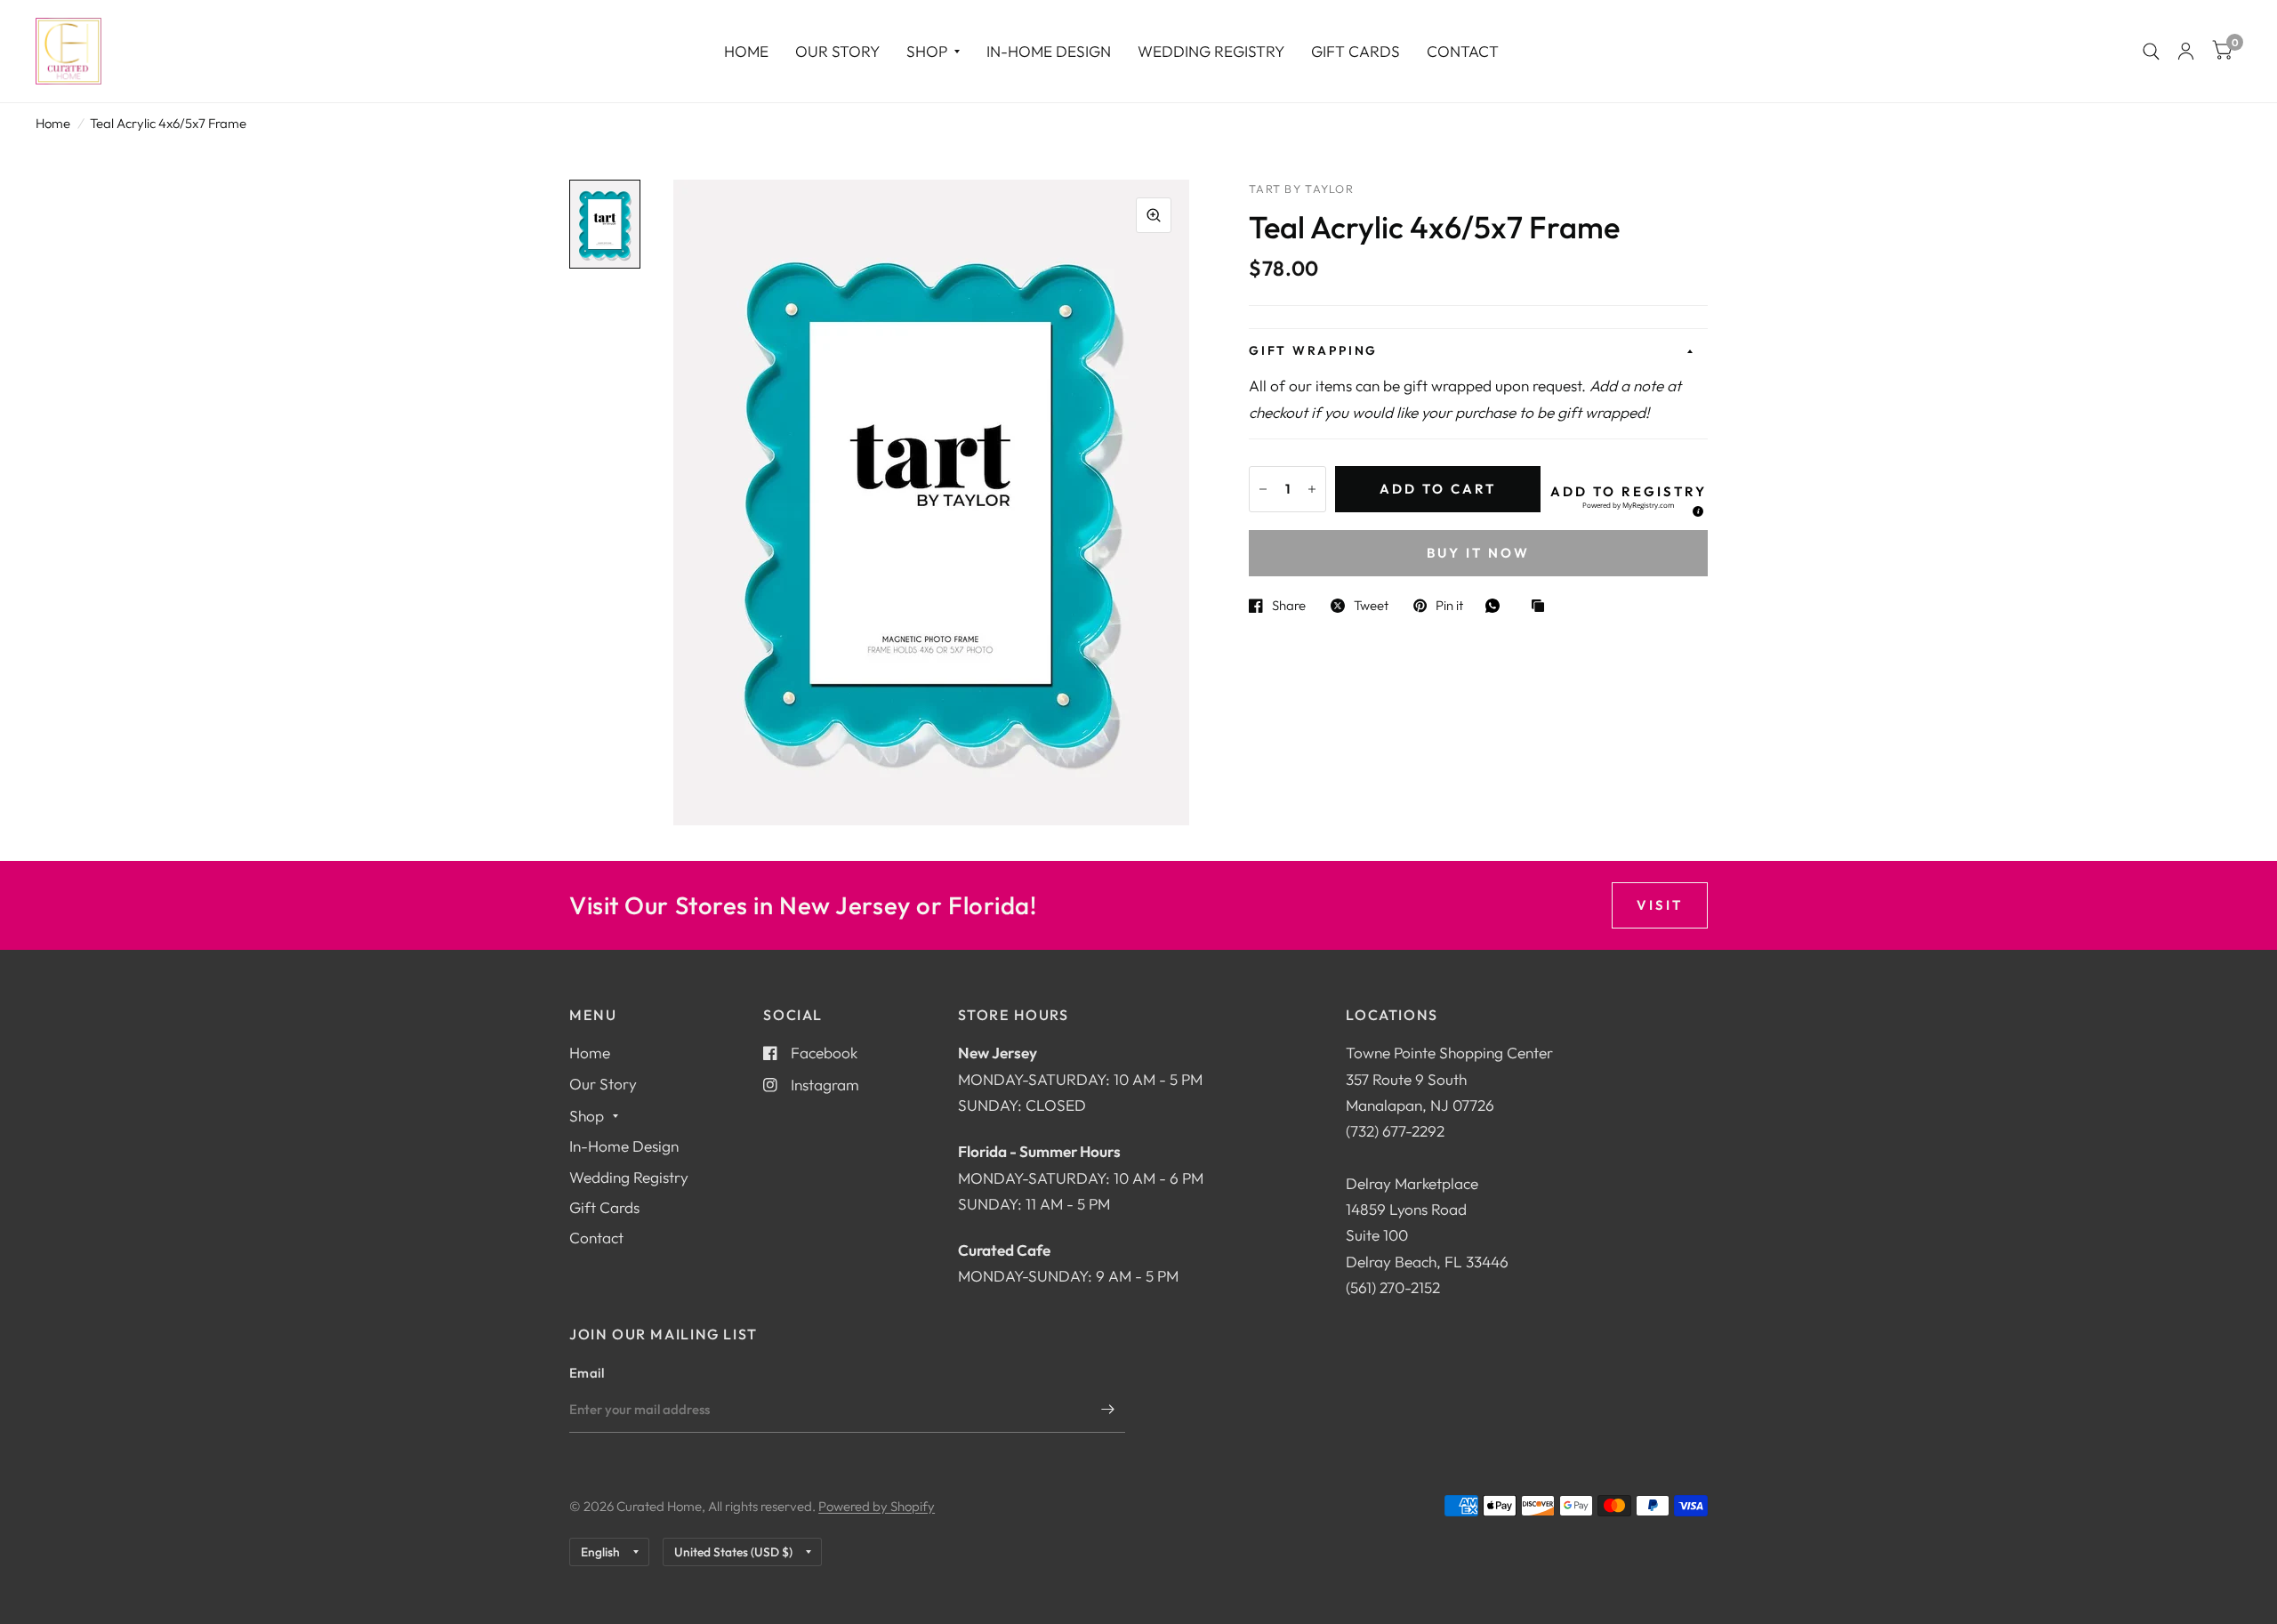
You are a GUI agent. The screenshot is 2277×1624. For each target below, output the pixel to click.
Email (587, 1373)
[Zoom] (1154, 215)
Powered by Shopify (877, 1506)
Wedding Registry (1211, 51)
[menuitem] (746, 51)
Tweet (1371, 606)
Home (746, 51)
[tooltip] (1695, 509)
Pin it (1449, 606)
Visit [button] (1660, 905)
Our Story (837, 51)
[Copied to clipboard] (1542, 607)
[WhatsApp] (1497, 606)
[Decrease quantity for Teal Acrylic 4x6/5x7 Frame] (1263, 489)
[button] (1629, 498)
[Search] (2151, 51)
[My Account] (2186, 51)
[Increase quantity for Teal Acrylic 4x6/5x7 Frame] (1312, 489)
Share (1289, 606)
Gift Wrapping (1313, 350)
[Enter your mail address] (1107, 1410)
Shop (927, 51)
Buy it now (1478, 553)
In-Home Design (1049, 51)
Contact (1463, 51)
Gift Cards (1356, 51)
